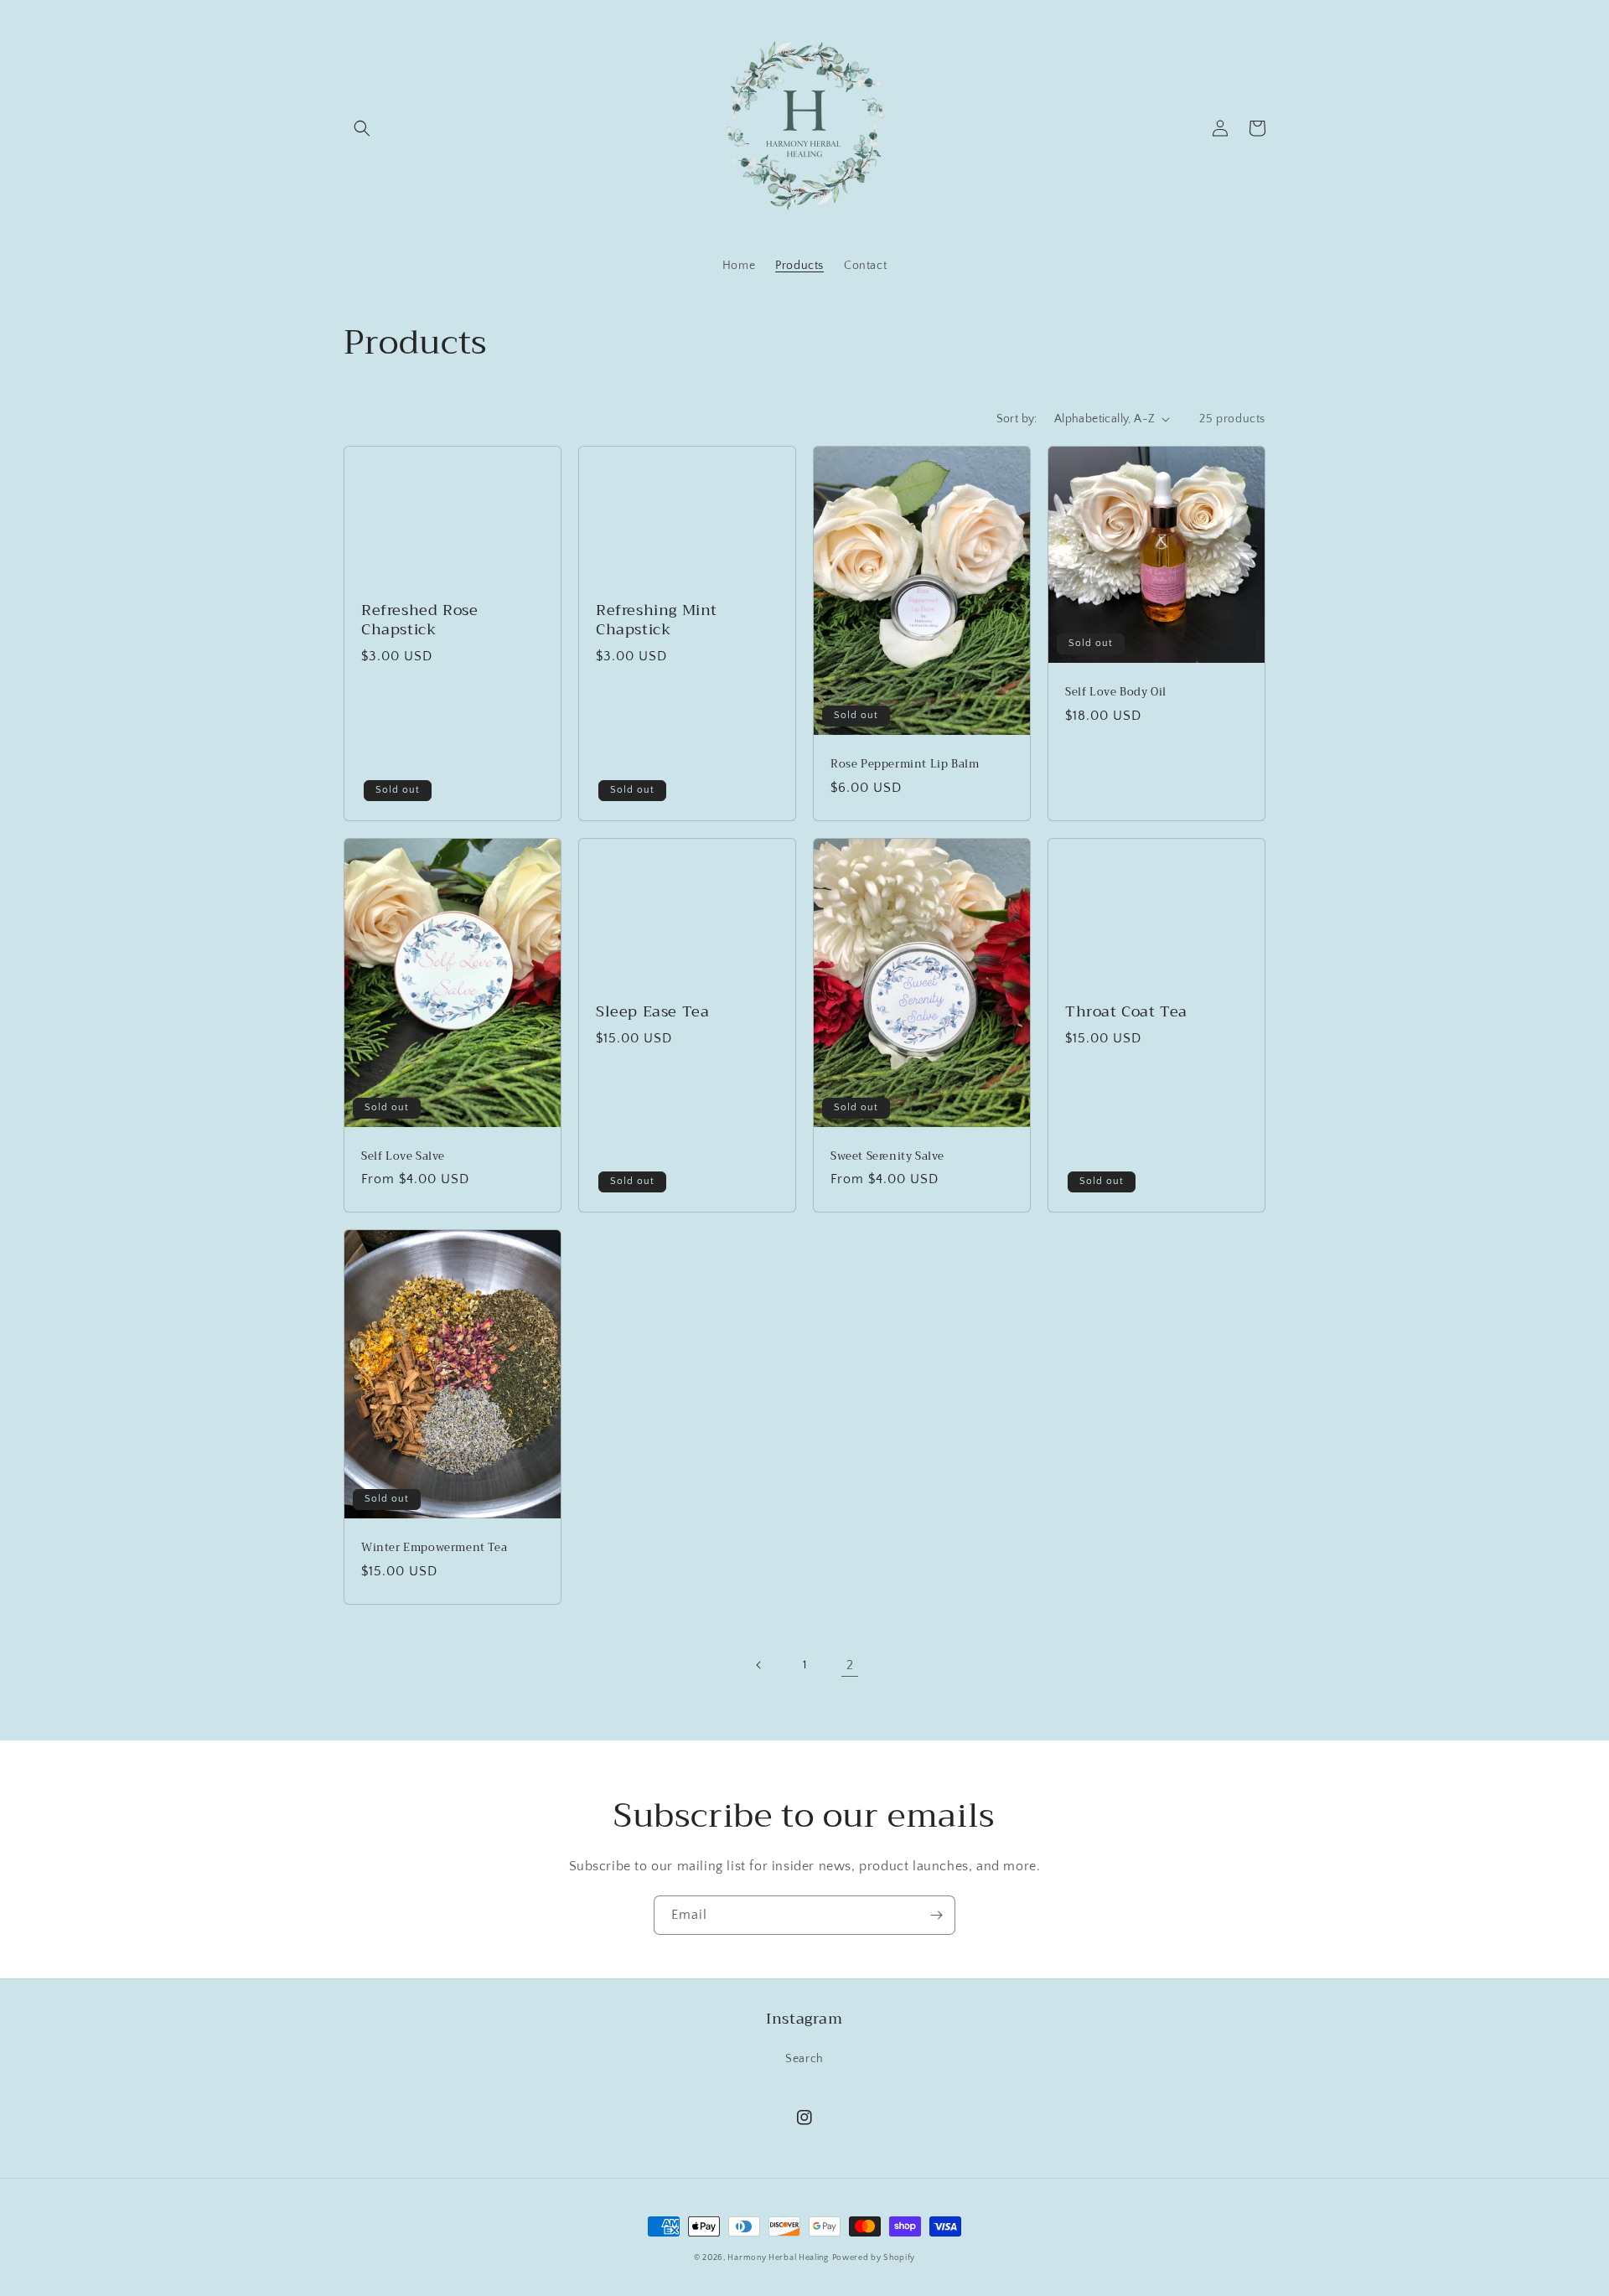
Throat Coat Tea (1126, 1012)
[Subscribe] (936, 1915)
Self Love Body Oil (1116, 693)
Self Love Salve (403, 1157)
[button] (362, 128)
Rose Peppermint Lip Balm (905, 765)
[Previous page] (759, 1665)
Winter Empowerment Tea (434, 1548)
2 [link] (850, 1665)
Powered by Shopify (874, 2258)
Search (804, 2059)
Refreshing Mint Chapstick (657, 621)
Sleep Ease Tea (652, 1012)
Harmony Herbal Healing (778, 2258)
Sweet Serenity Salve (887, 1157)
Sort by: (1017, 419)
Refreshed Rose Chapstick (419, 621)
